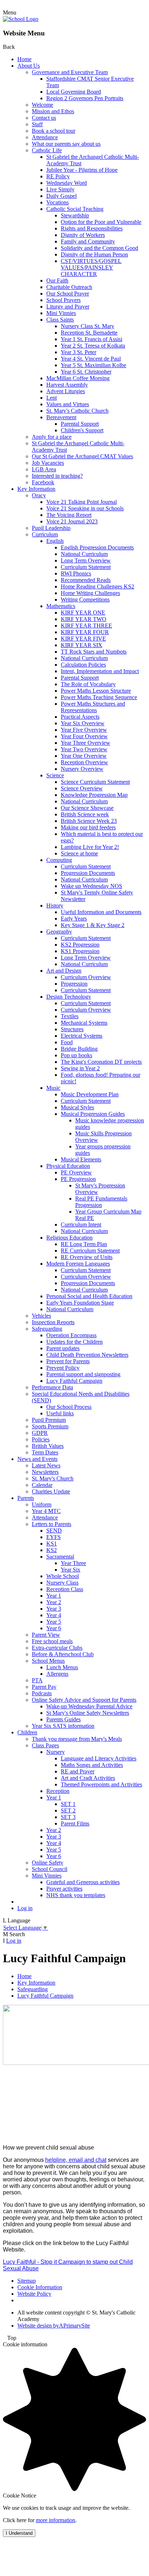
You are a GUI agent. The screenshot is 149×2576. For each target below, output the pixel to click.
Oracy (39, 495)
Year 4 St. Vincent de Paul (91, 359)
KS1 (52, 1544)
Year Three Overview (86, 743)
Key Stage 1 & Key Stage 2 (93, 925)
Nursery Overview (82, 769)
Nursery (56, 1752)
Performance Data (52, 1387)
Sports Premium (50, 1426)
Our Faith (57, 280)
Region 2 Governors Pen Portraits (85, 98)
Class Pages (45, 1745)
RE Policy (58, 176)
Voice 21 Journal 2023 (72, 521)
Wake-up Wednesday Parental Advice (89, 1706)
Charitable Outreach (69, 287)
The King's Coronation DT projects (101, 1062)
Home (24, 59)
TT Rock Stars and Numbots (94, 652)
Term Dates (45, 1452)
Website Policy (34, 2294)
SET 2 (68, 1810)
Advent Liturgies (66, 391)
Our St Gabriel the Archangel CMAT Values (82, 456)
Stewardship (75, 215)
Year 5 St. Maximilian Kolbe (93, 365)
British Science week (85, 814)
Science (55, 775)
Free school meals (52, 1641)
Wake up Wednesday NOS (91, 886)
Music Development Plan (90, 1094)
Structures (72, 1029)
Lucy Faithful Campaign (74, 1381)
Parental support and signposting (83, 1374)
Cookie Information (40, 2287)
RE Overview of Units (87, 1257)
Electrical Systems (82, 1036)
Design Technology (69, 997)
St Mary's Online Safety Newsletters (88, 1713)
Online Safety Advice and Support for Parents (84, 1700)
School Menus (48, 1661)
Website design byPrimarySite (54, 2326)
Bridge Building (79, 1049)
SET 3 (68, 1817)
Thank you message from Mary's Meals (77, 1739)
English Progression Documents (97, 547)
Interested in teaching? (57, 476)
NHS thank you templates (76, 1895)
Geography (59, 932)
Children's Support (82, 430)
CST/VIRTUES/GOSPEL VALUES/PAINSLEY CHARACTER (91, 267)
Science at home (79, 853)
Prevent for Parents (68, 1361)
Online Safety (48, 1863)
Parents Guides (63, 1719)
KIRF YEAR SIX (82, 645)
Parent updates (63, 1348)
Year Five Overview (84, 730)
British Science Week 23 (89, 821)
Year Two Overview (84, 749)
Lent (52, 398)
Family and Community (88, 241)
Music (53, 1088)
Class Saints (60, 320)
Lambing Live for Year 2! (90, 847)
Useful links (60, 1413)
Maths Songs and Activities (92, 1765)
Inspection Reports (53, 1322)
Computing (59, 860)
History (55, 906)
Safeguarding (47, 1329)
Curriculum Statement (86, 567)
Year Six (71, 1570)
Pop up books (76, 1055)
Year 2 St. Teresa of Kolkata (93, 346)
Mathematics (61, 606)
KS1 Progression (80, 951)
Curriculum (45, 534)
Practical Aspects (80, 717)
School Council (50, 1869)
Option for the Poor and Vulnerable (101, 222)
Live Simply (60, 189)
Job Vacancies (48, 463)
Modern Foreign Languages (78, 1264)
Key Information (36, 489)
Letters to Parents (52, 1524)
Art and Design (64, 971)
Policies (41, 1439)
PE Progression (78, 1179)
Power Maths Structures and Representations (93, 707)
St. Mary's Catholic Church (77, 411)
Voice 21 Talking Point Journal (82, 502)
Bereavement (61, 417)
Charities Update (51, 1491)
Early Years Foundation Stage (80, 1303)
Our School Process (69, 1407)
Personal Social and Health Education (89, 1296)
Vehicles (41, 1316)
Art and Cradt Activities (88, 1778)
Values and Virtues (68, 404)
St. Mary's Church (53, 1478)
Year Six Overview (83, 723)
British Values (48, 1446)
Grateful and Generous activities (83, 1882)
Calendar (42, 1485)
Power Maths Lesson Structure (96, 691)
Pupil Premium (49, 1420)
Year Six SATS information (63, 1726)
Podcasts (42, 1693)
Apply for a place (52, 437)
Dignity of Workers (83, 235)
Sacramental (60, 1557)
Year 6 (54, 1628)
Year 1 (54, 1596)
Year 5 (54, 1622)
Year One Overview (84, 756)
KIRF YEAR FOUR (85, 632)
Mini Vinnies (61, 313)
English (55, 541)
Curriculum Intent (81, 1225)
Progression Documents (88, 873)
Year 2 (54, 1602)
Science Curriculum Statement (95, 782)
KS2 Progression (80, 945)
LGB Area (44, 469)
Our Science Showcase (87, 808)
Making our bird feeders (88, 827)
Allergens (57, 1674)
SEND (54, 1531)
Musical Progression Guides (93, 1114)
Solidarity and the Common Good (99, 248)
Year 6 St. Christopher (86, 372)
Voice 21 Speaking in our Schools (85, 508)
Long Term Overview (86, 560)
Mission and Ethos (53, 111)
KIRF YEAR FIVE (83, 639)
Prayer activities (64, 1889)
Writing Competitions (85, 600)
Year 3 (54, 1609)
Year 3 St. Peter (78, 352)
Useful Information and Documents (101, 912)
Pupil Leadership (51, 528)
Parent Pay (44, 1687)
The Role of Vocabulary (88, 684)
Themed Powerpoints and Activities (101, 1784)
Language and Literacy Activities (99, 1758)
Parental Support (80, 424)
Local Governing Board (74, 92)
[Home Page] (21, 19)
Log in (25, 1908)
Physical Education (68, 1166)
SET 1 (68, 1804)
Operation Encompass (71, 1335)
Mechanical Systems (84, 1023)
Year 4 (54, 1615)
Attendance (45, 137)
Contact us (44, 118)
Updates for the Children (74, 1342)
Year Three (73, 1563)
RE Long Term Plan (84, 1244)
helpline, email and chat (76, 2160)
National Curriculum (84, 554)
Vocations (58, 202)
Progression (74, 984)
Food (67, 1042)
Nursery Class (62, 1583)
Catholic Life (47, 150)
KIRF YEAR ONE (83, 613)
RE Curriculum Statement (90, 1251)
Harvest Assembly (67, 385)
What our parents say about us (66, 144)
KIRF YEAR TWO (84, 619)
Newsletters (45, 1472)
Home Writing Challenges (90, 593)
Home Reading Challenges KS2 (97, 586)
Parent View (46, 1635)
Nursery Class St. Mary (88, 326)
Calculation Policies (83, 665)
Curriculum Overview (86, 977)
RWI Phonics (76, 573)
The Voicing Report (69, 515)
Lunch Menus (62, 1667)
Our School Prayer (68, 294)
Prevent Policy (63, 1368)
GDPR (40, 1433)
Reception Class (65, 1589)
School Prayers (63, 300)
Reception (58, 1791)
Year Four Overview (84, 736)
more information (56, 2520)
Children (27, 1732)
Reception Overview (84, 762)
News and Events (37, 1459)
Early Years (74, 919)
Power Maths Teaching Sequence (99, 697)
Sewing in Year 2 (80, 1068)
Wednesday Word (67, 183)
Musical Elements (81, 1159)
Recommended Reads (86, 580)
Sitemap (27, 2281)
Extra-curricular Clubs (57, 1648)
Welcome (42, 105)
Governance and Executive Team (70, 72)
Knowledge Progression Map (94, 795)
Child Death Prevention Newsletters (87, 1355)
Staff (37, 124)
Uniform (42, 1504)
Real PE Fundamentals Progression (101, 1202)
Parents (26, 1498)
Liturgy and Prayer (68, 307)
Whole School (63, 1576)
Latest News (46, 1465)
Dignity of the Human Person (94, 254)
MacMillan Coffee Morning (78, 378)
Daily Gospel (61, 196)
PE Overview (76, 1172)
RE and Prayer (78, 1771)
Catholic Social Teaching (75, 209)
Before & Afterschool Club (63, 1654)
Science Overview (82, 788)
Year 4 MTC (46, 1511)
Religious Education (69, 1238)
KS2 (52, 1550)
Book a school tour (54, 131)
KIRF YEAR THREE (86, 626)
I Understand (19, 2533)
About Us (29, 66)
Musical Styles (77, 1107)
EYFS (54, 1537)
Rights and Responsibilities (92, 228)
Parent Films (75, 1823)
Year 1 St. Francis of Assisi (91, 339)
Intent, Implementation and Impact (100, 671)
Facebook (43, 482)
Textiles (70, 1016)
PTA (37, 1680)
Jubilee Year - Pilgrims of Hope (82, 170)
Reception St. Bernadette (89, 333)
